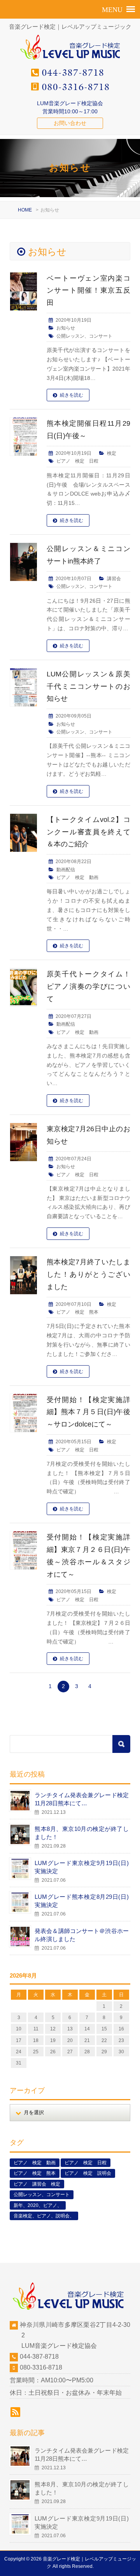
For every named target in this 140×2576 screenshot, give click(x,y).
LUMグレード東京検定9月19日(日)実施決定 (82, 1867)
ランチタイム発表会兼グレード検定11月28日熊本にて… (82, 1799)
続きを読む (72, 395)
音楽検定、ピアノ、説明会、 (44, 2216)
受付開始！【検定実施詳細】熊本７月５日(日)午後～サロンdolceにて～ (88, 1412)
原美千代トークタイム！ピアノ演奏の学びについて (88, 986)
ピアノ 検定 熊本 (77, 1312)
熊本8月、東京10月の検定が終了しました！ (82, 1833)
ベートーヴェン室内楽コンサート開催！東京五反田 (88, 291)
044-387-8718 (39, 2357)
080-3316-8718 (41, 2367)
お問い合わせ (70, 123)
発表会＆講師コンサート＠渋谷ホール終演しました (82, 1935)
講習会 (114, 579)
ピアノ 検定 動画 (77, 877)
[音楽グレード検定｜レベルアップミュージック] (70, 60)
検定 (112, 453)
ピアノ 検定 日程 (77, 461)
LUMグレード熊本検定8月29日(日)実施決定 (82, 1901)
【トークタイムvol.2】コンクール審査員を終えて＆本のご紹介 (88, 832)
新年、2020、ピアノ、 (38, 2205)
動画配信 (66, 870)
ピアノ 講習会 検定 (37, 2184)
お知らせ (66, 328)
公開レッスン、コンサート (84, 336)
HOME (25, 210)
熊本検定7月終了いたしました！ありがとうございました (88, 1274)
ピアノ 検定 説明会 (88, 2173)
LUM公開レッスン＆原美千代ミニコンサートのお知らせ (88, 686)
